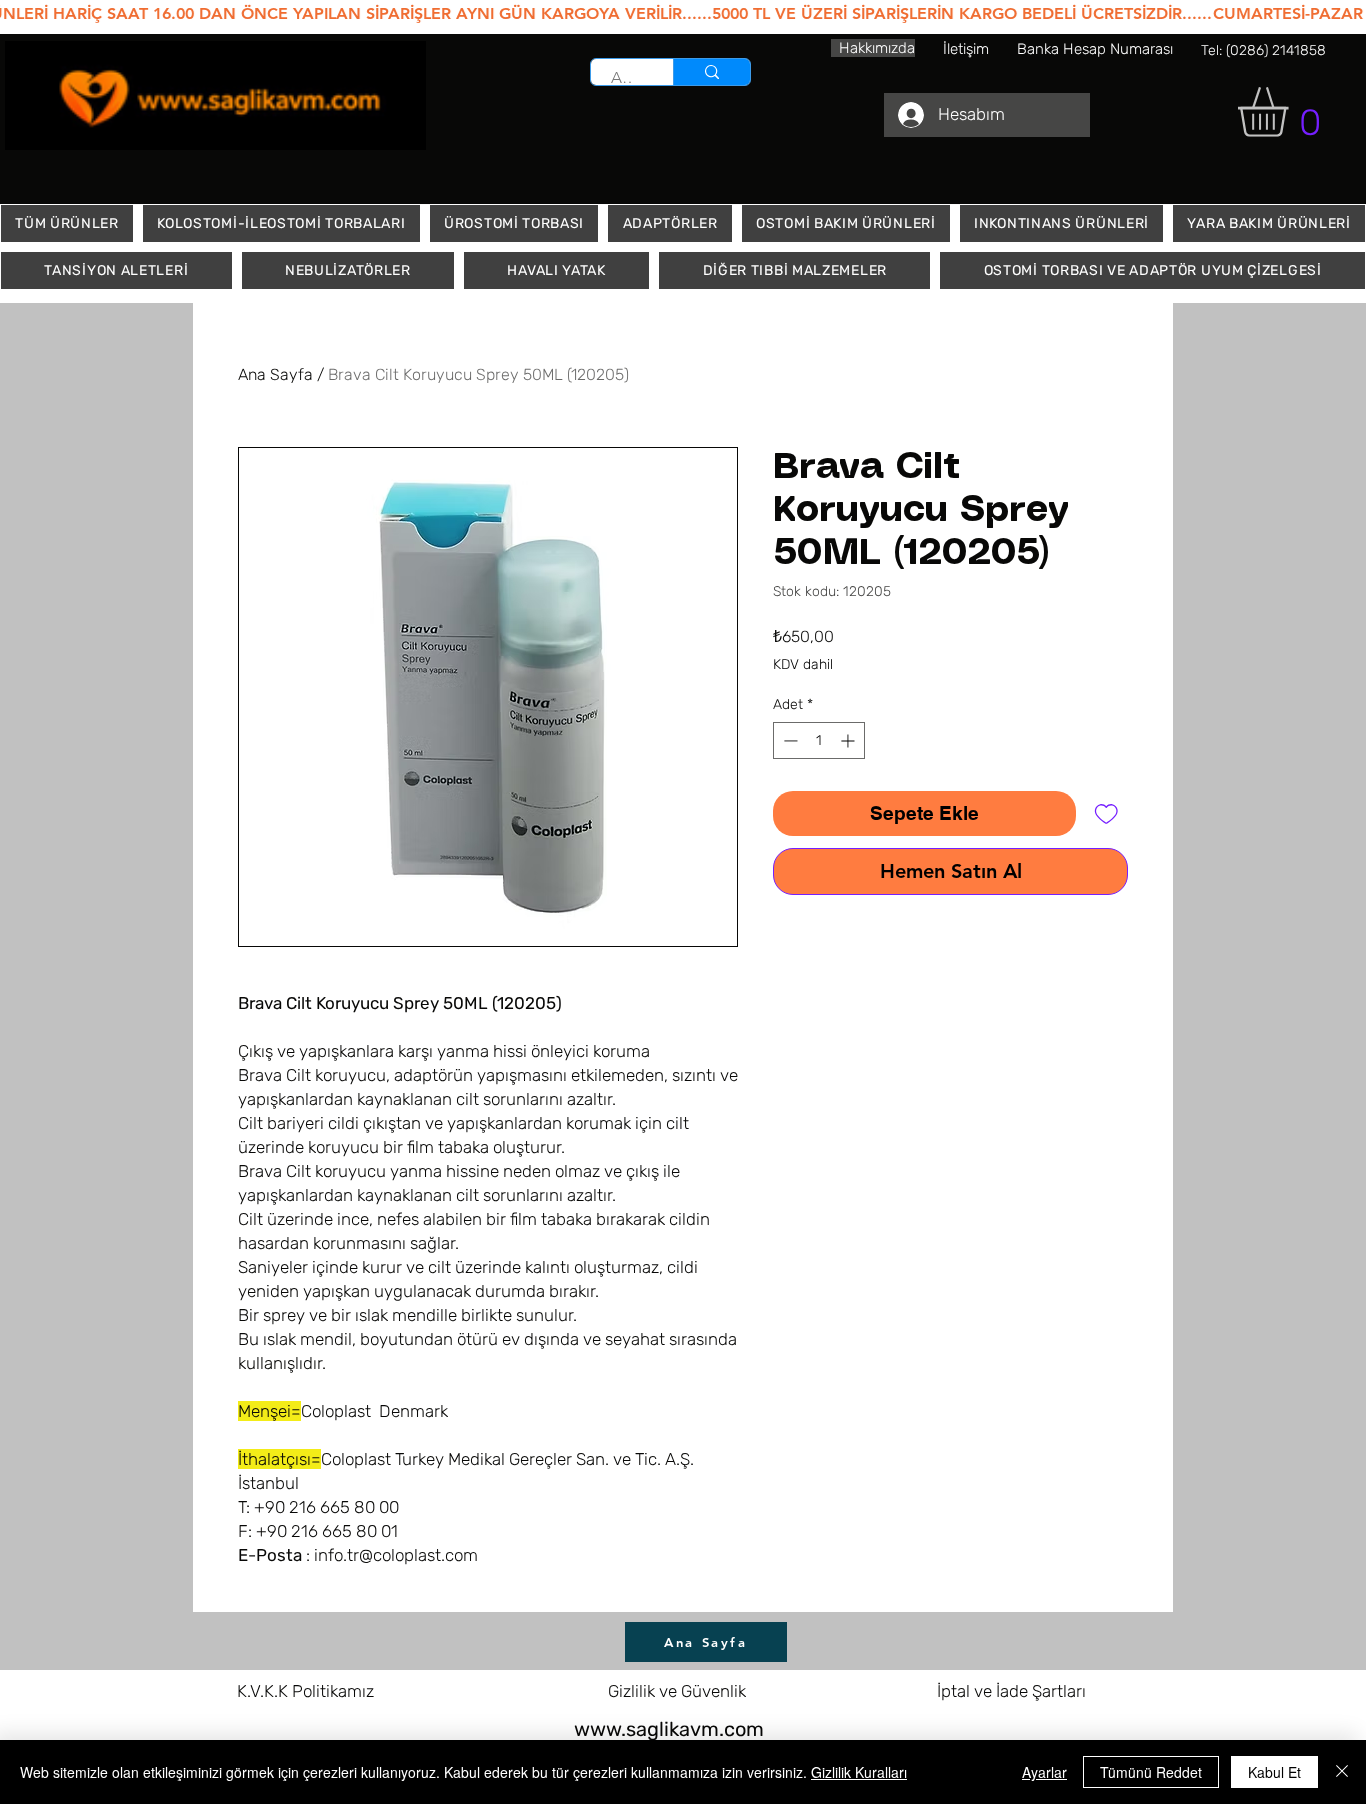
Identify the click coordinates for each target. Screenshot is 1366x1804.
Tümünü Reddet (1151, 1772)
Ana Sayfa (275, 374)
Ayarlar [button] (1044, 1772)
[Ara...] (711, 72)
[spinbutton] (819, 740)
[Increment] (849, 740)
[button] (1292, 112)
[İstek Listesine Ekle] (1106, 813)
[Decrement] (788, 740)
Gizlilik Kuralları (859, 1772)
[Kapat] (1342, 1772)
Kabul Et (1274, 1772)
